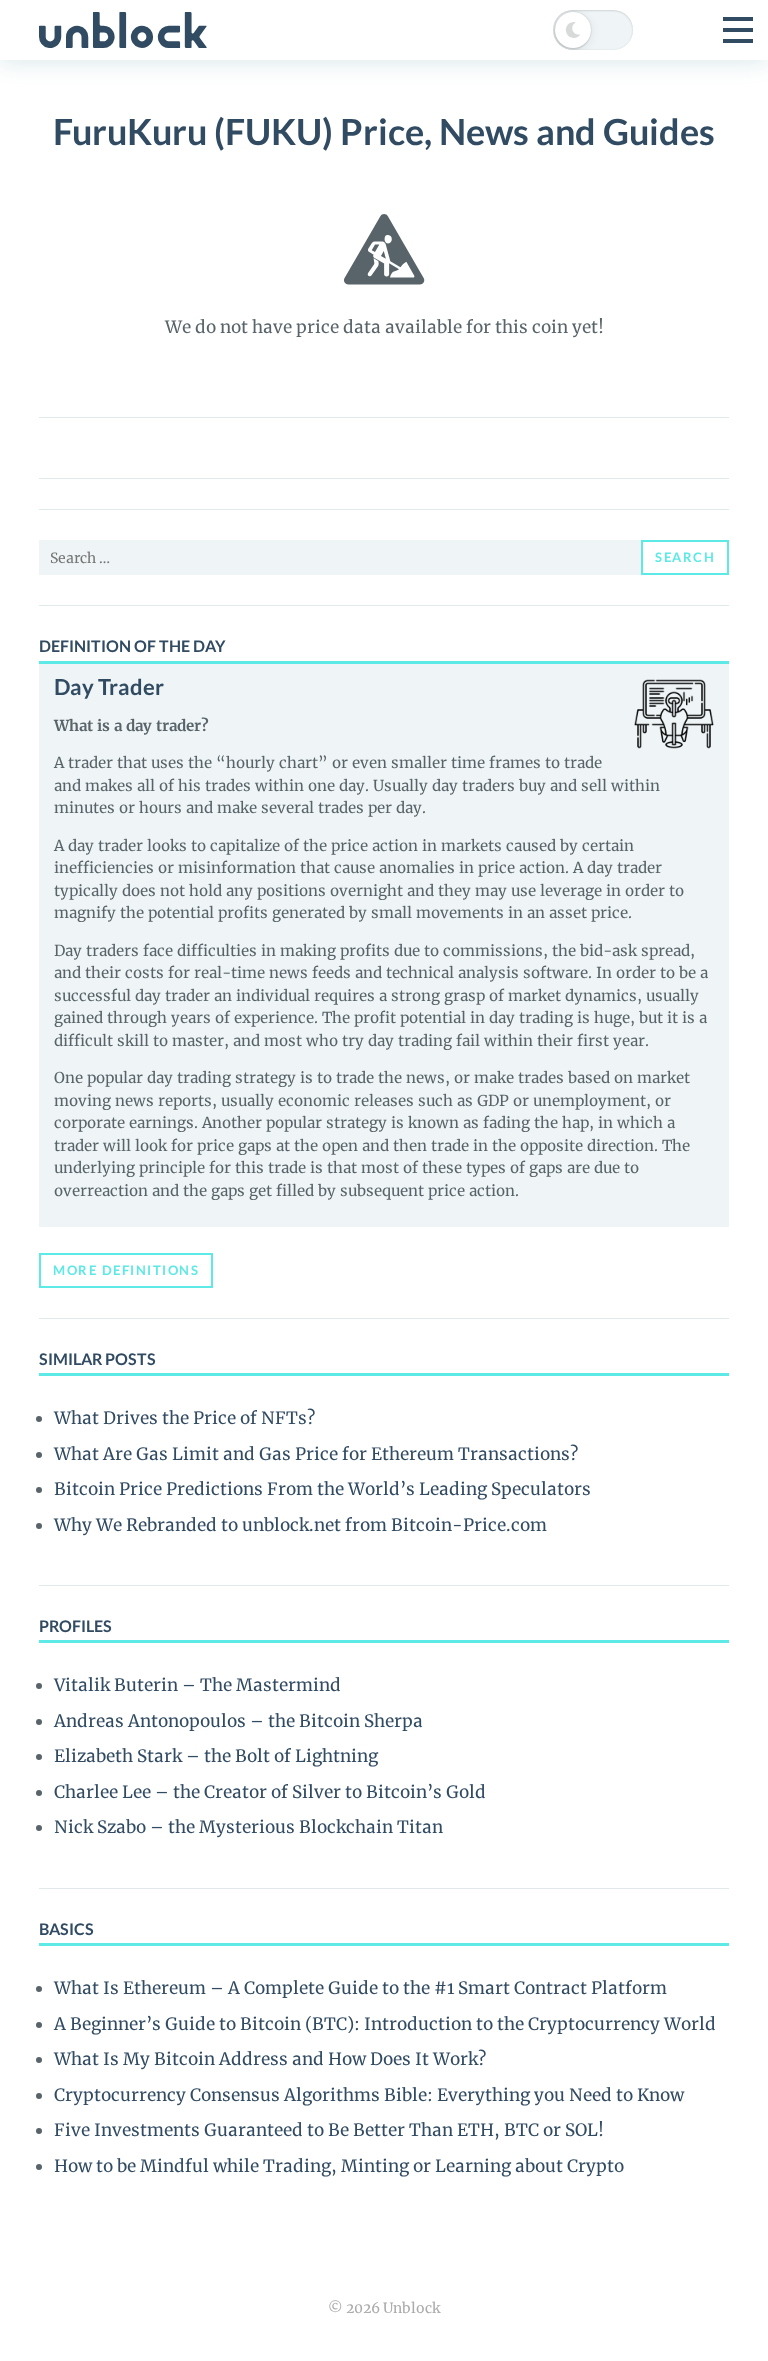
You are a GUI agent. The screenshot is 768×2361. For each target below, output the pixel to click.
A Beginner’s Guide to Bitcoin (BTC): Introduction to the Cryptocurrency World (385, 2024)
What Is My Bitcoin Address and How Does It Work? (270, 2059)
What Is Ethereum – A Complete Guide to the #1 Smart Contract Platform (360, 1988)
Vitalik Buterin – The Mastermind (197, 1685)
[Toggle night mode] (593, 30)
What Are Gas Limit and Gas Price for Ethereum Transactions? (316, 1454)
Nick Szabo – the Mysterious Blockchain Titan (248, 1827)
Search (685, 557)
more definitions (126, 1270)
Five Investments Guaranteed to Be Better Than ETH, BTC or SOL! (329, 2130)
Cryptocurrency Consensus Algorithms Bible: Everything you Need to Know (369, 2095)
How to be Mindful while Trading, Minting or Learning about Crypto (339, 2166)
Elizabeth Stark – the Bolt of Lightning (216, 1756)
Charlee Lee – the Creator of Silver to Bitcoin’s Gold (270, 1792)
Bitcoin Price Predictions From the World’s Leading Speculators (322, 1489)
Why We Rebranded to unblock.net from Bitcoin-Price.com (300, 1525)
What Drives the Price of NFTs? (184, 1418)
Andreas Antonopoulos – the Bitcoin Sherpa (238, 1721)
